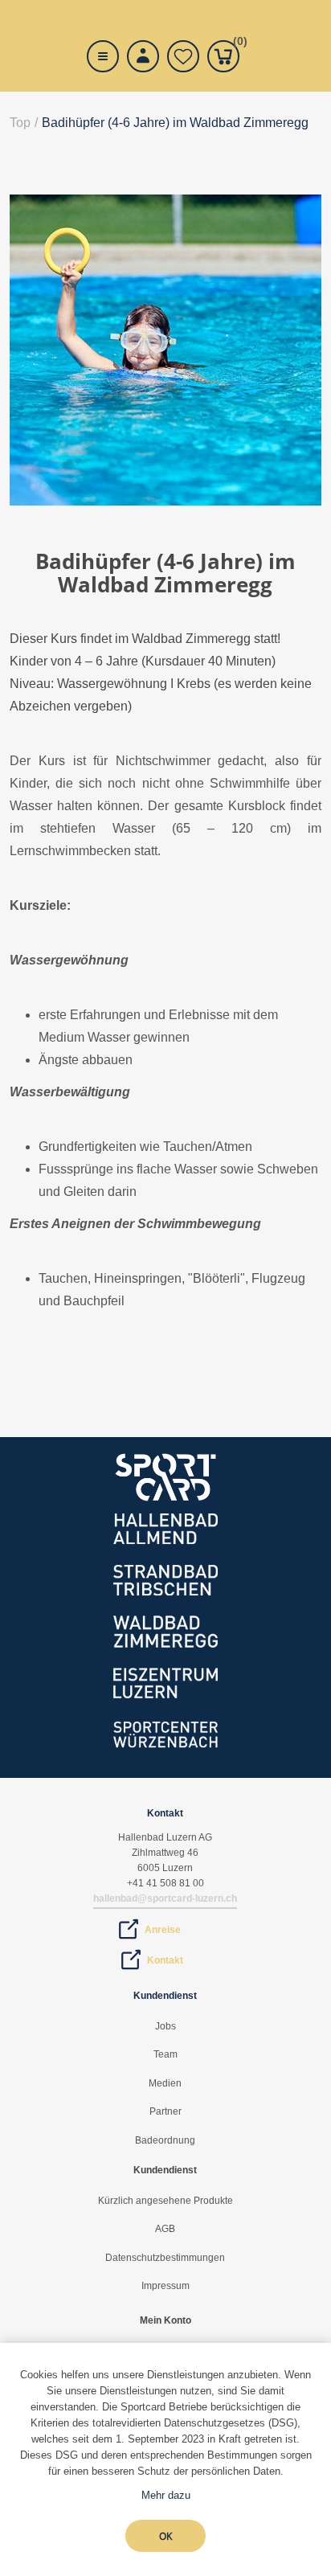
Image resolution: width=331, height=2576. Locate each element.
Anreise (163, 1930)
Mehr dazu (166, 2495)
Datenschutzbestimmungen (165, 2258)
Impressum (165, 2286)
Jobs (165, 2026)
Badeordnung (165, 2140)
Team (165, 2054)
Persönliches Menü (143, 56)
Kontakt (165, 1960)
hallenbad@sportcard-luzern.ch (165, 1898)
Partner (165, 2111)
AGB (165, 2229)
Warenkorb (236, 44)
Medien (165, 2083)
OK (165, 2536)
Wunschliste (183, 56)
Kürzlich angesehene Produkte (165, 2201)
